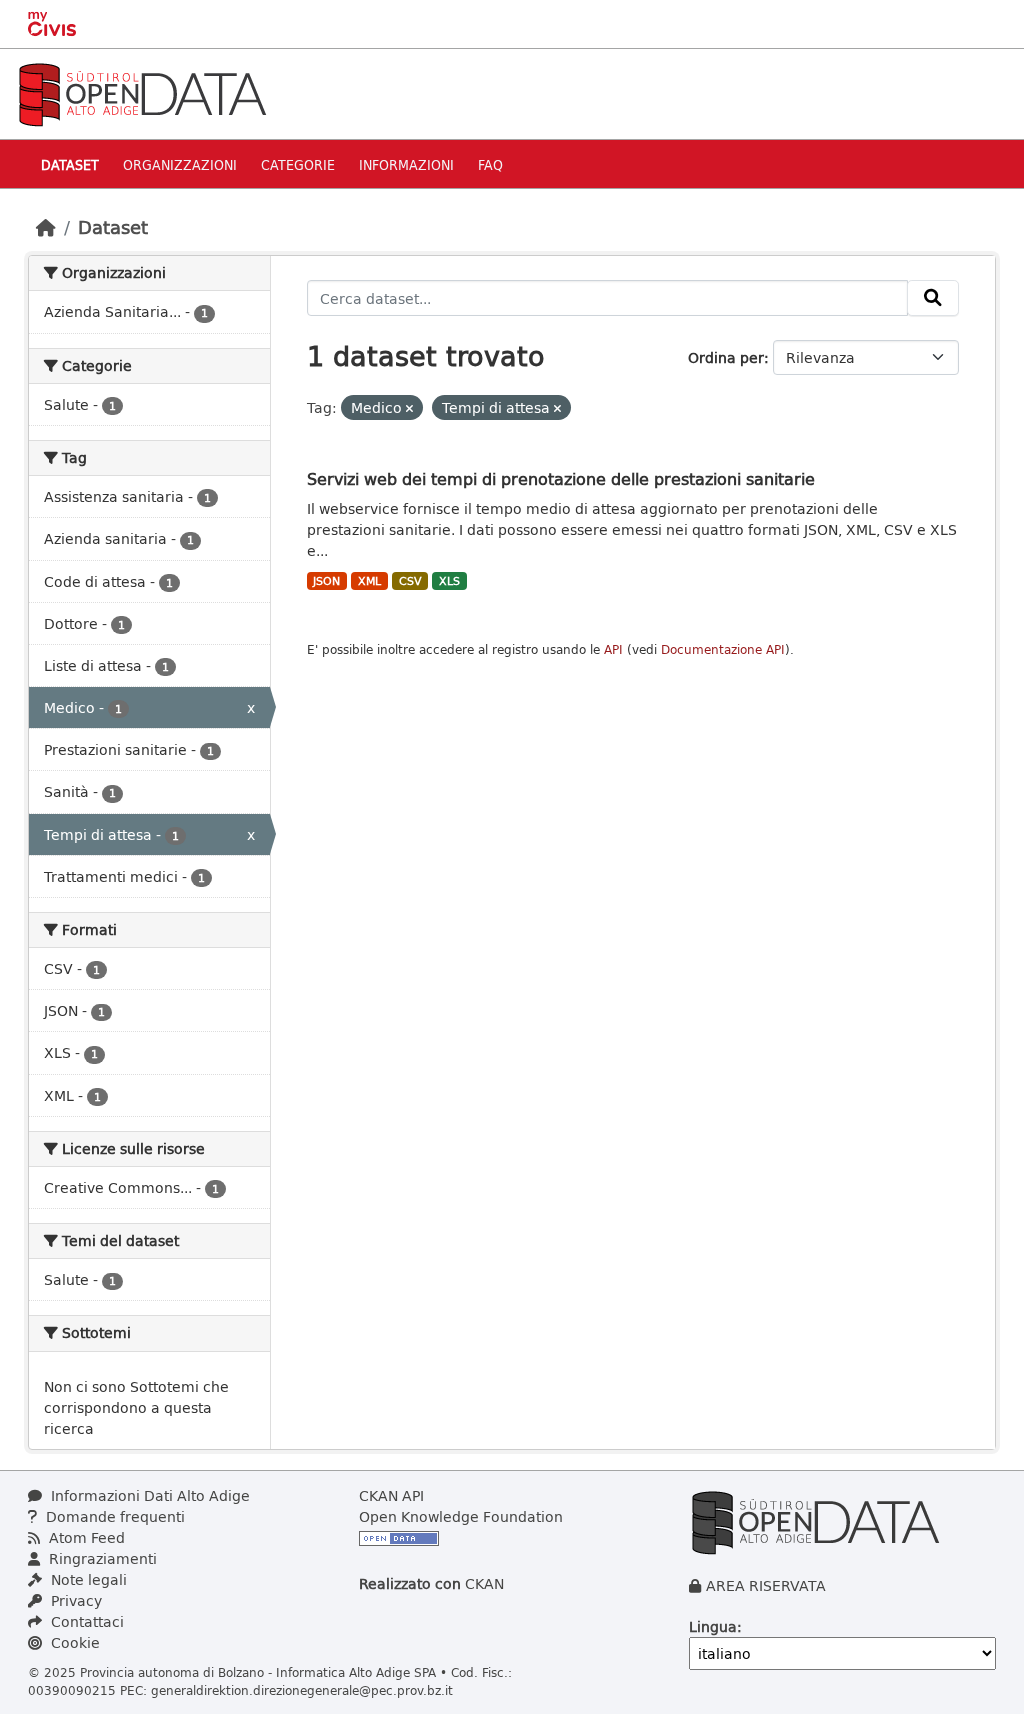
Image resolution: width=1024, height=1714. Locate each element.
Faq (490, 164)
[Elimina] (409, 408)
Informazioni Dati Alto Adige (148, 1495)
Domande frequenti (113, 1516)
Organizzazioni (180, 164)
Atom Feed (85, 1537)
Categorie (298, 164)
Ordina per (726, 357)
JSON (326, 581)
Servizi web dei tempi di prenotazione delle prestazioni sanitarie (561, 478)
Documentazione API (723, 649)
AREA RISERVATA (766, 1585)
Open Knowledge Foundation (461, 1516)
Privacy (74, 1600)
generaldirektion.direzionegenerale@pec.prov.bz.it (302, 1690)
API (613, 649)
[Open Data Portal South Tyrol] (142, 92)
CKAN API (391, 1495)
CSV (410, 581)
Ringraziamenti (101, 1558)
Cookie (73, 1642)
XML (369, 581)
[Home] (46, 227)
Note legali (87, 1579)
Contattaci (85, 1621)
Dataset (70, 164)
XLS (449, 581)
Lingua (713, 1626)
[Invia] (933, 298)
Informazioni (406, 164)
